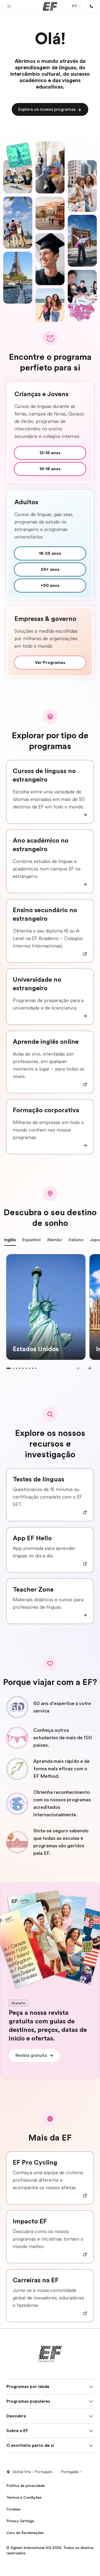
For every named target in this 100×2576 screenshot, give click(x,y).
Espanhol (31, 1240)
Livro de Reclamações (25, 2533)
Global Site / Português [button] (32, 2472)
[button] (9, 6)
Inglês (10, 1240)
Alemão (55, 1240)
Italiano (76, 1240)
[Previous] (79, 1368)
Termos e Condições (24, 2497)
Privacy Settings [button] (20, 2521)
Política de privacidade (26, 2486)
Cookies (13, 2509)
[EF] (50, 6)
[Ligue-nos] (91, 6)
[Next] (89, 1368)
